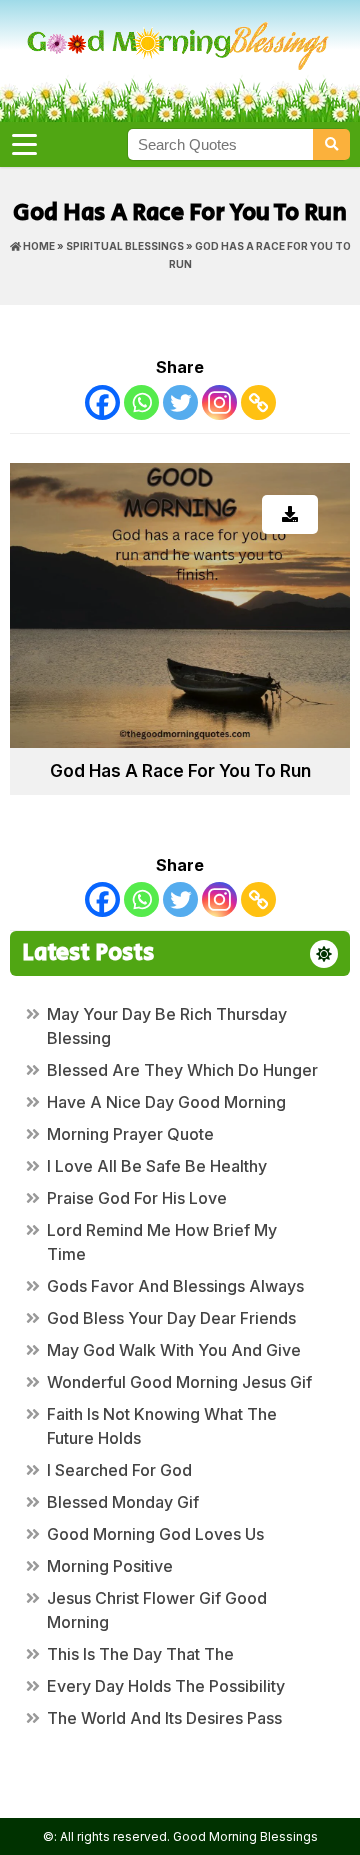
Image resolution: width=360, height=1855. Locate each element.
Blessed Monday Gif (123, 1502)
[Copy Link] (258, 402)
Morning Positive (110, 1566)
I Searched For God (119, 1470)
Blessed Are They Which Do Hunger (182, 1070)
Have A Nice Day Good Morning (166, 1102)
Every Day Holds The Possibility (166, 1686)
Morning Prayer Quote (130, 1134)
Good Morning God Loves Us (155, 1534)
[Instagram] (219, 402)
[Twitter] (180, 402)
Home (38, 246)
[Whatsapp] (141, 402)
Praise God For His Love (137, 1198)
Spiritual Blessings (125, 246)
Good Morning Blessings (245, 1836)
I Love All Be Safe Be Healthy (157, 1166)
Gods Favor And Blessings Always (175, 1286)
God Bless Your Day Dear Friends (171, 1318)
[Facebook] (102, 402)
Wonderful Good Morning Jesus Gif (179, 1382)
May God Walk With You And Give (174, 1350)
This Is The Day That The (140, 1654)
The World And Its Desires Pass (164, 1718)
